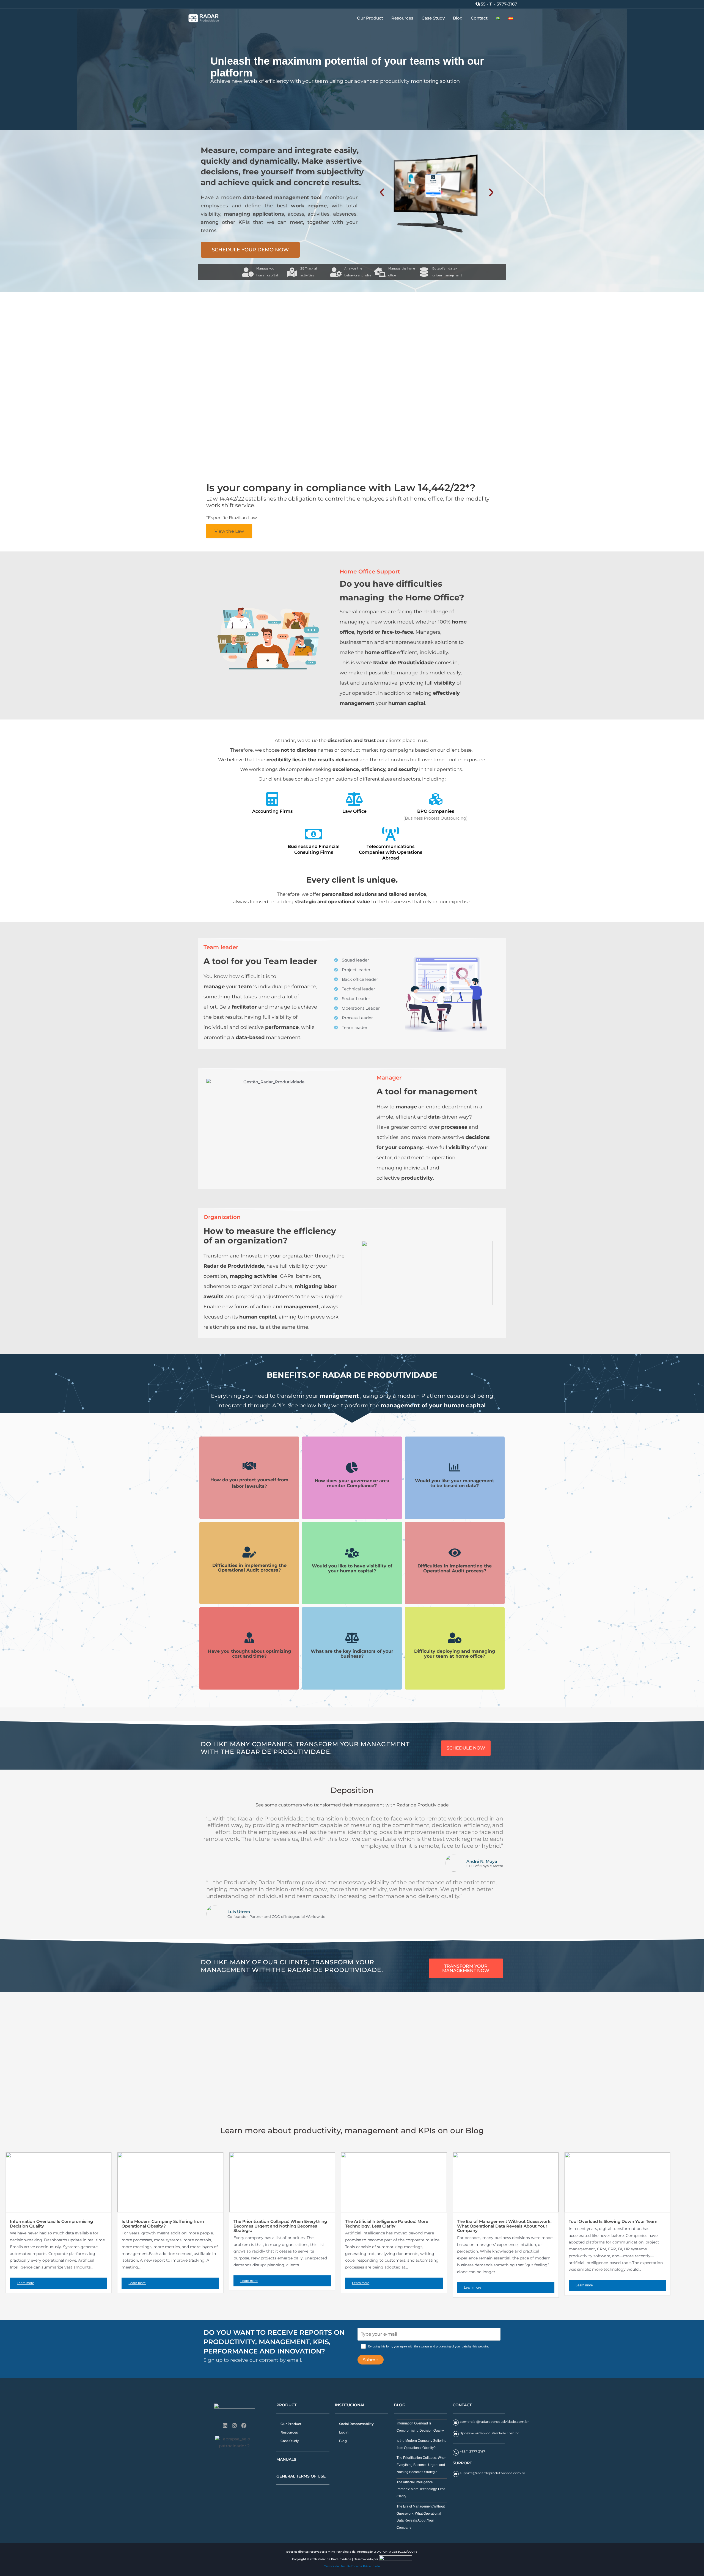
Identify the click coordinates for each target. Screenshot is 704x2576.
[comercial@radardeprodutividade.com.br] (456, 2423)
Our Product (370, 18)
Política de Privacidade (364, 2566)
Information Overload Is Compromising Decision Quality (51, 2224)
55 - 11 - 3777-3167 (498, 4)
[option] (352, 71)
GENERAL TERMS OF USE (301, 2476)
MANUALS (286, 2459)
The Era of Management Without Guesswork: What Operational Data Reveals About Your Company (504, 2226)
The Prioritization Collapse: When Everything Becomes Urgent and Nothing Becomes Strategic (280, 2226)
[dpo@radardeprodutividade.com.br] (456, 2434)
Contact (479, 18)
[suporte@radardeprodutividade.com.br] (456, 2474)
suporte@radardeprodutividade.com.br (493, 2473)
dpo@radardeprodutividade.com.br (489, 2433)
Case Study (433, 18)
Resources (402, 18)
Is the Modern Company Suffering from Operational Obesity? (163, 2224)
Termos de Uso (335, 2566)
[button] (343, 126)
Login (344, 2432)
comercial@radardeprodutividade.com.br (494, 2422)
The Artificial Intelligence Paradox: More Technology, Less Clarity (387, 2224)
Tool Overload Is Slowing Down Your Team (613, 2221)
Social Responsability (356, 2424)
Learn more (25, 2283)
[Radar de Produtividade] (204, 18)
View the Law (229, 531)
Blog (458, 18)
